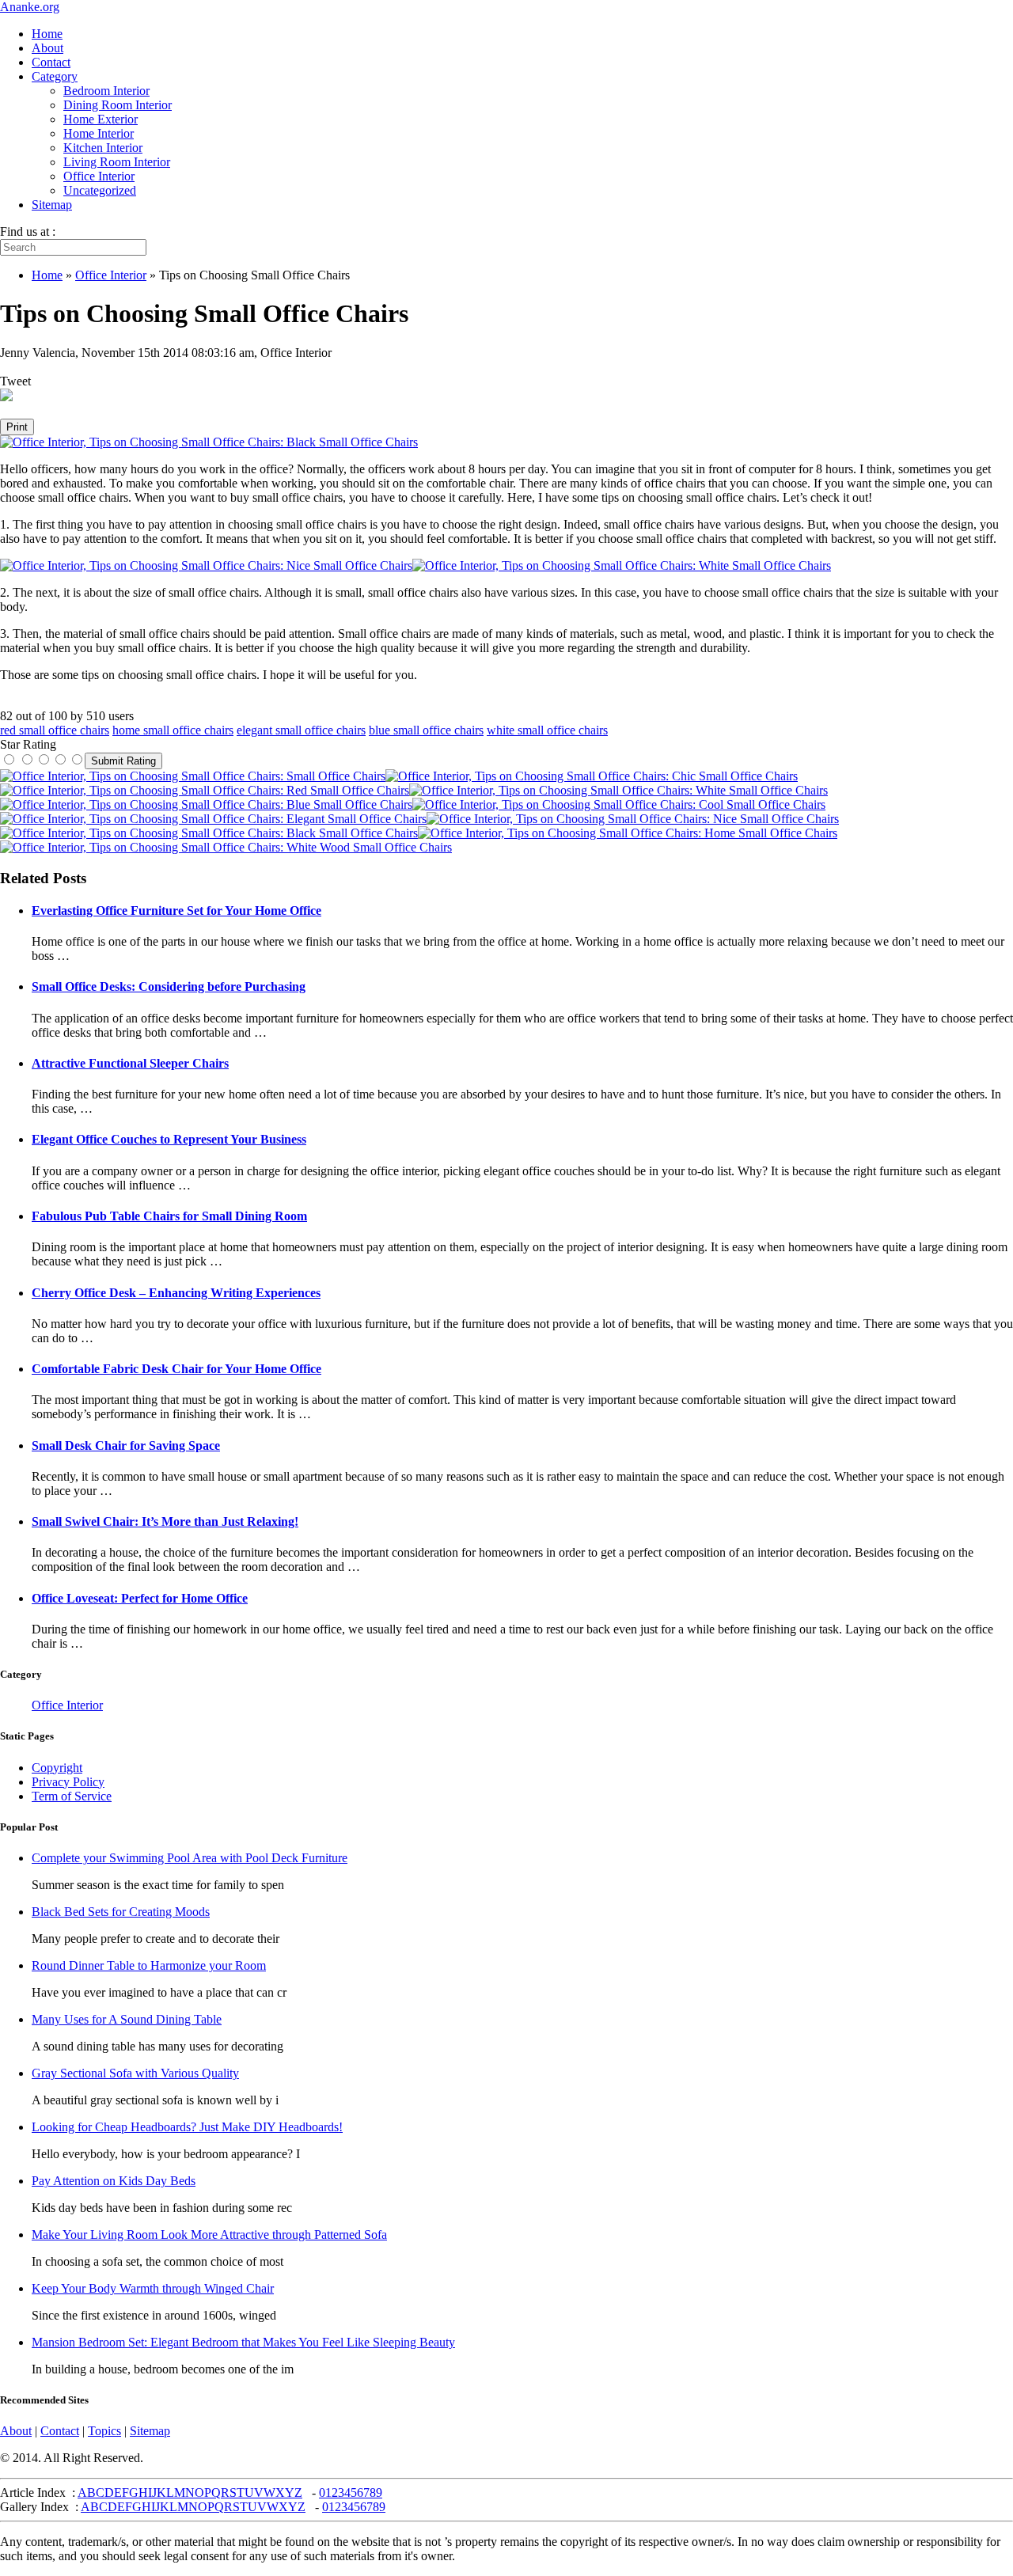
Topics (104, 2431)
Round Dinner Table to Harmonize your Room (149, 1965)
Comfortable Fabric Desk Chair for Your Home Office (176, 1369)
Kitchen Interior (103, 148)
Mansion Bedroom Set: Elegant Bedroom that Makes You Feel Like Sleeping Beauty (243, 2342)
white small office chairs (547, 730)
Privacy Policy (68, 1782)
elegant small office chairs (301, 730)
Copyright (57, 1768)
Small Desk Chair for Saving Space (126, 1445)
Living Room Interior (117, 162)
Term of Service (72, 1796)
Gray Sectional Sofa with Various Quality (135, 2073)
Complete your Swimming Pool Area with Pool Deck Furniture (190, 1858)
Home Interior (99, 133)
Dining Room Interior (118, 105)
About (47, 48)
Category (55, 76)
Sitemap (52, 205)
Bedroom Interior (106, 91)
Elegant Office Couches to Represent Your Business (169, 1139)
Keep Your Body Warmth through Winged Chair (153, 2288)
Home (47, 34)
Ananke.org (30, 7)
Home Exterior (101, 119)
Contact (51, 62)
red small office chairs (55, 730)
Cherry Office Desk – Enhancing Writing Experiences (176, 1293)
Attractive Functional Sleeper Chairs (130, 1063)
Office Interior (99, 176)
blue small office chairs (426, 730)
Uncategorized (100, 190)
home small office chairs (173, 730)
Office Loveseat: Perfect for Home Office (140, 1598)
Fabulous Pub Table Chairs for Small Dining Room (169, 1216)
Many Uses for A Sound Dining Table (127, 2019)
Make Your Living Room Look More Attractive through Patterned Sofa (209, 2235)
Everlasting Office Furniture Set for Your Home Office (176, 911)
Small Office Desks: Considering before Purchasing (169, 986)
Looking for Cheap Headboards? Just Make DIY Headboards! (187, 2127)
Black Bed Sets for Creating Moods (121, 1912)
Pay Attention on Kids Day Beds (114, 2181)
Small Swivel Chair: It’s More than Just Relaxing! (165, 1521)
